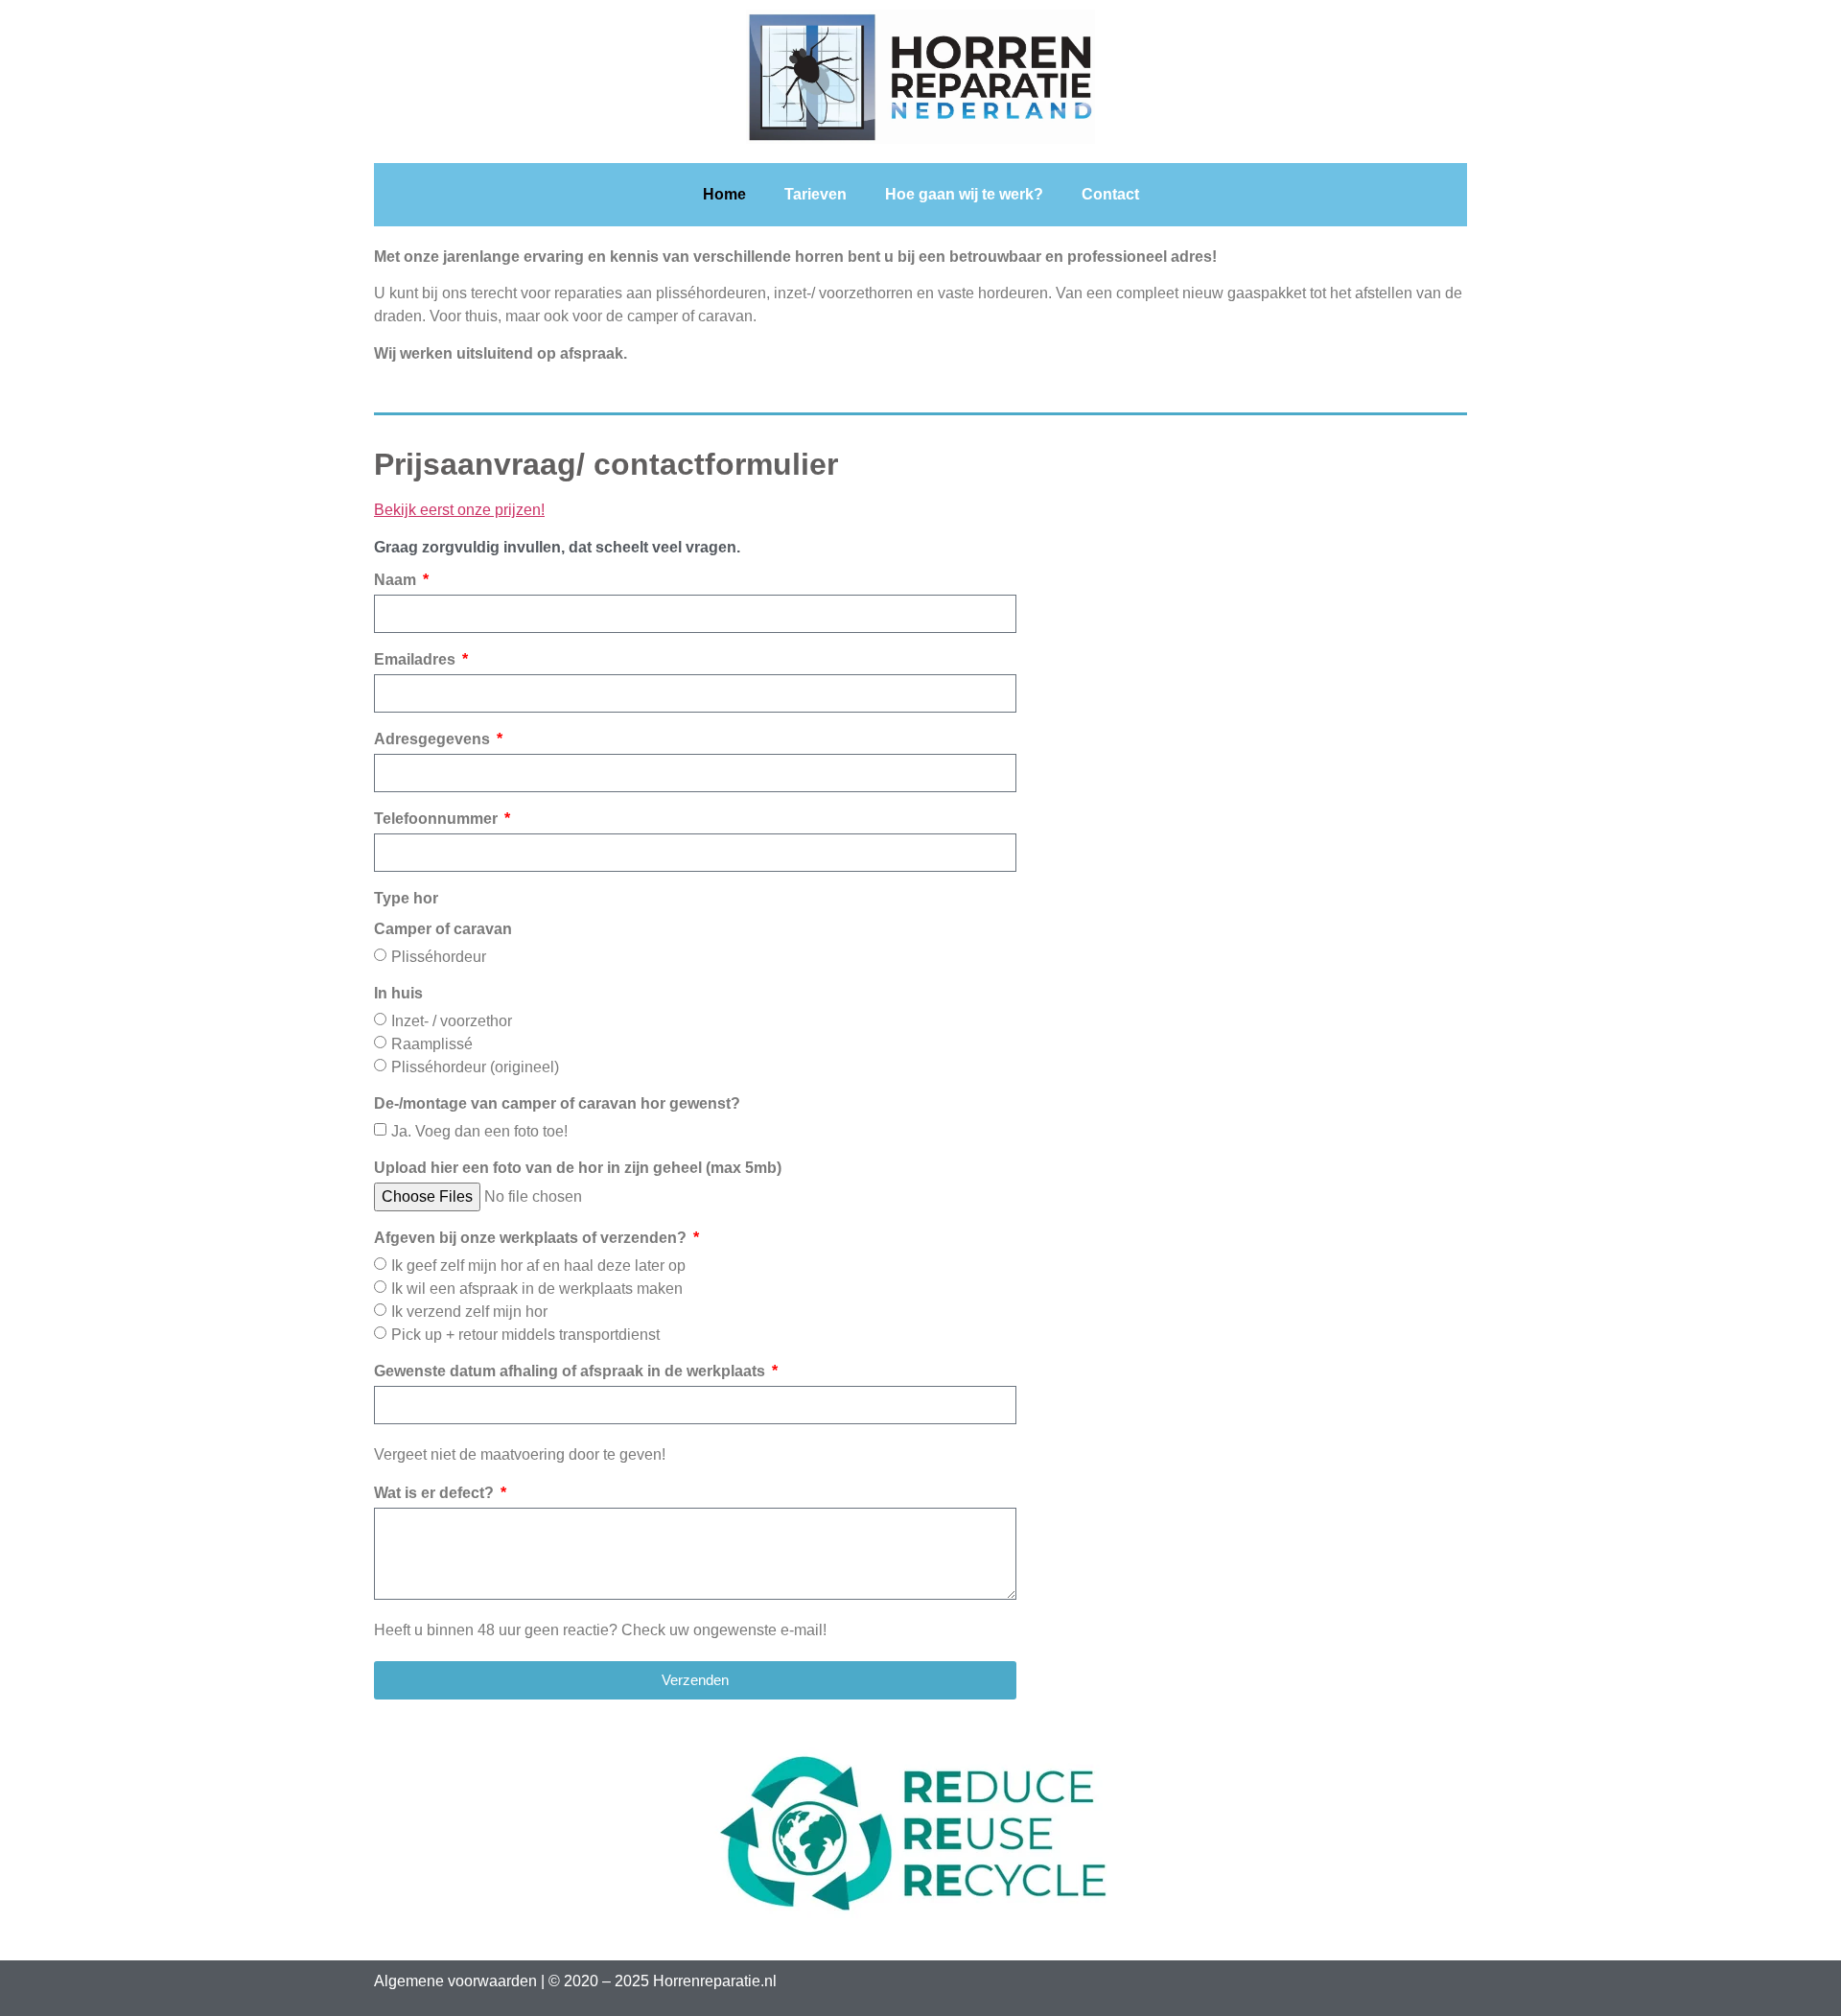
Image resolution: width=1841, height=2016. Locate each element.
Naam (397, 580)
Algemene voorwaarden (455, 1981)
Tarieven (816, 194)
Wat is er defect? (436, 1493)
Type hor (443, 914)
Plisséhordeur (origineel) (475, 1067)
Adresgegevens (434, 739)
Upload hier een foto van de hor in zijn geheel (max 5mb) (578, 1168)
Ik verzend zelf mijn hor (469, 1312)
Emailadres (417, 660)
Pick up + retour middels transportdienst (525, 1335)
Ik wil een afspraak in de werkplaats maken (537, 1289)
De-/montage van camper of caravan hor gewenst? (557, 1104)
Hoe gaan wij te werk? (964, 194)
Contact (1110, 194)
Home (724, 194)
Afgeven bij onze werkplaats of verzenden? (532, 1238)
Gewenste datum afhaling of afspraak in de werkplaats (571, 1371)
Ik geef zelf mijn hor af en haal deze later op (538, 1266)
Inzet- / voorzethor (452, 1021)
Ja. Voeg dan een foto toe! (479, 1131)
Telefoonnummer (438, 819)
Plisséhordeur (439, 957)
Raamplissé (432, 1044)
